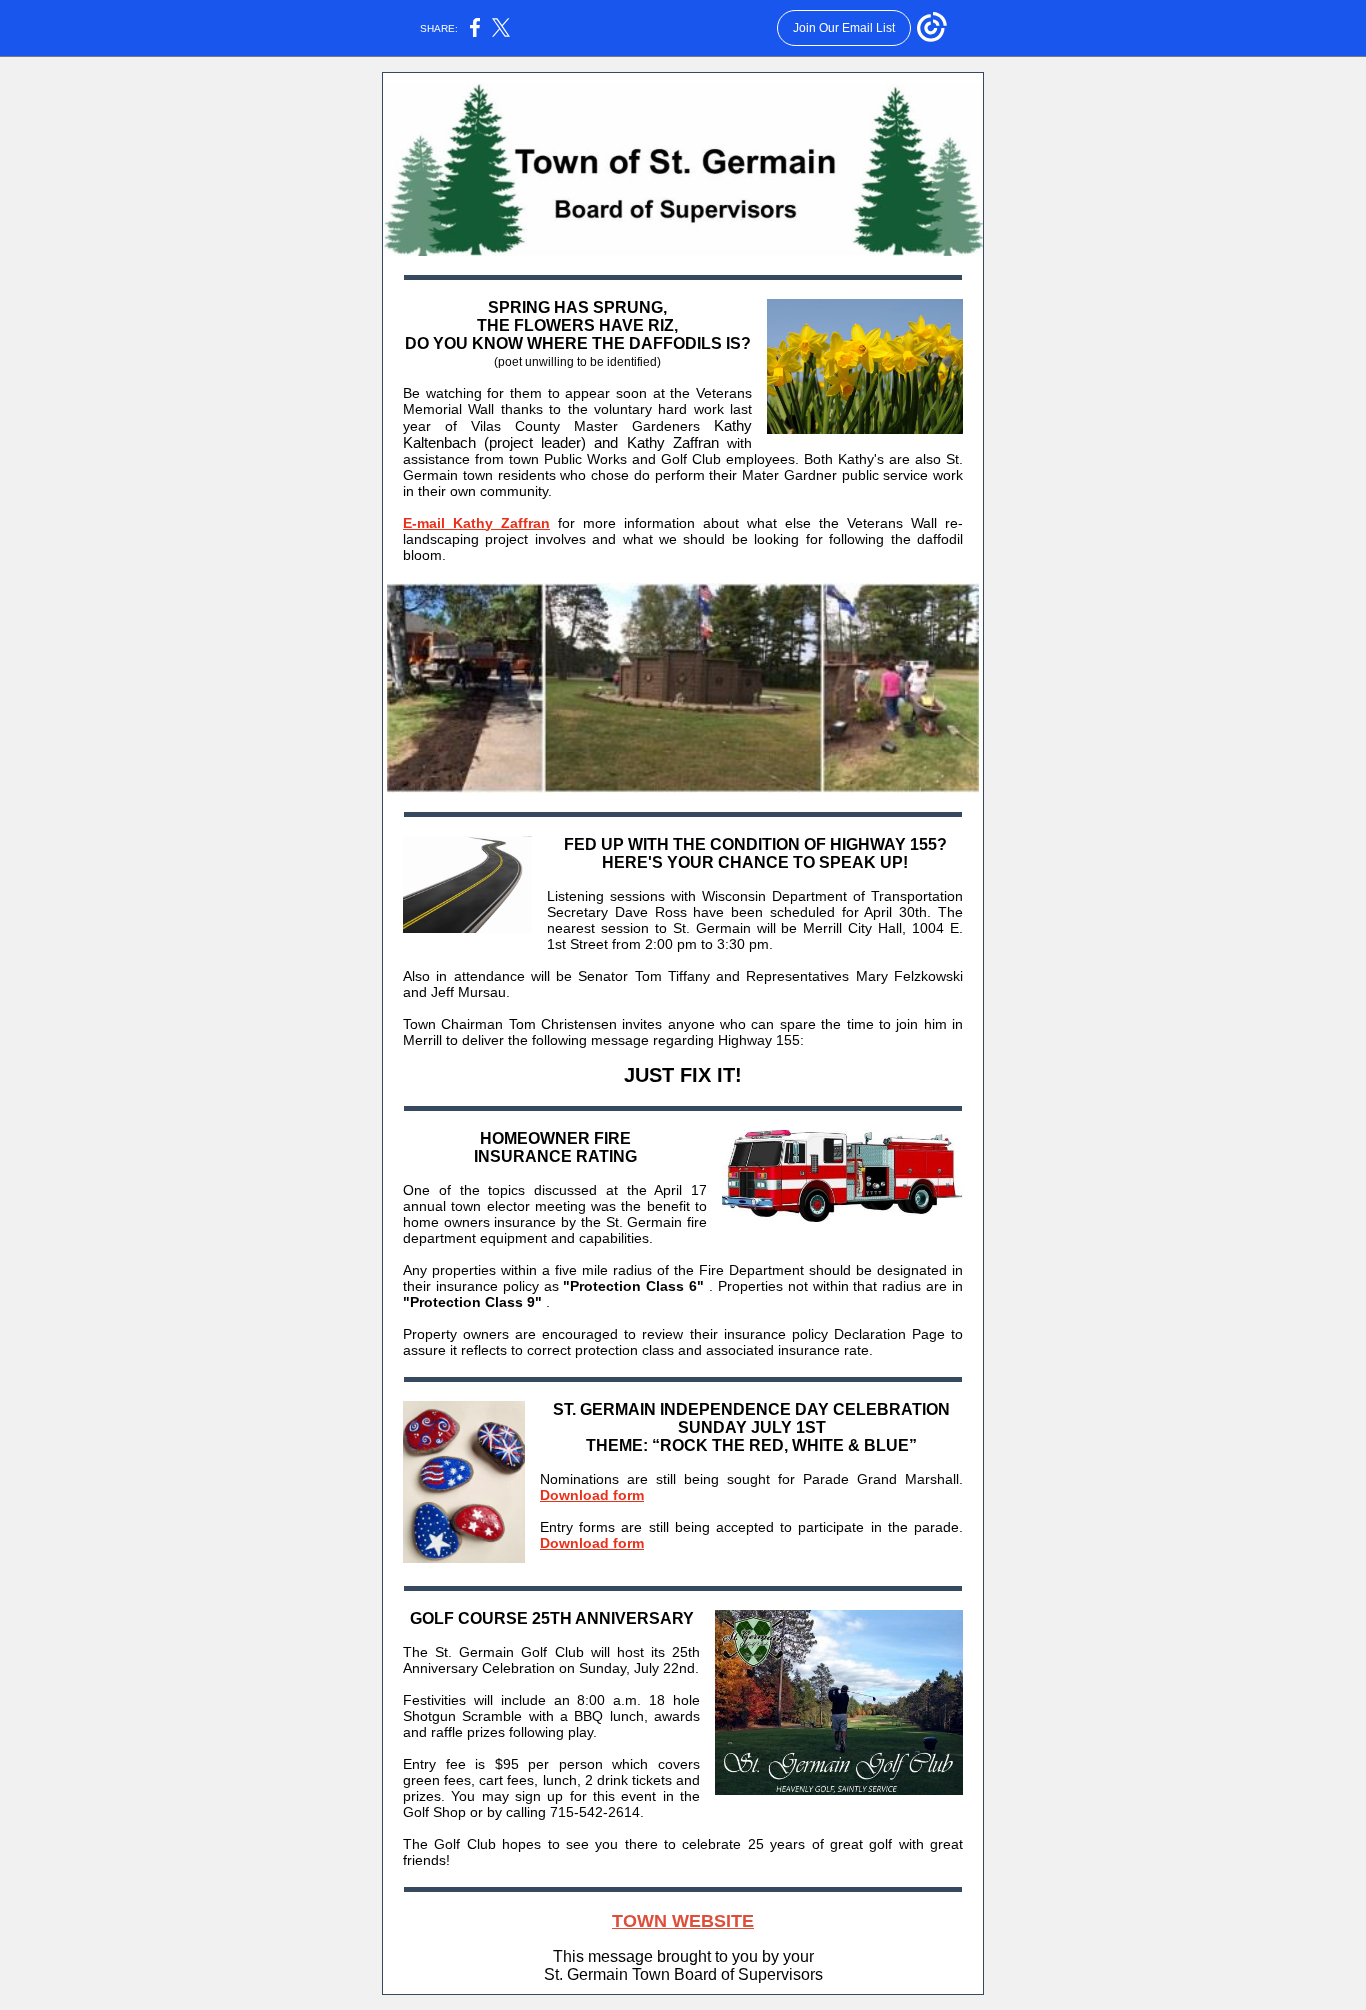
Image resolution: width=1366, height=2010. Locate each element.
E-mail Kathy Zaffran (476, 523)
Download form (592, 1495)
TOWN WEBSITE (683, 1921)
